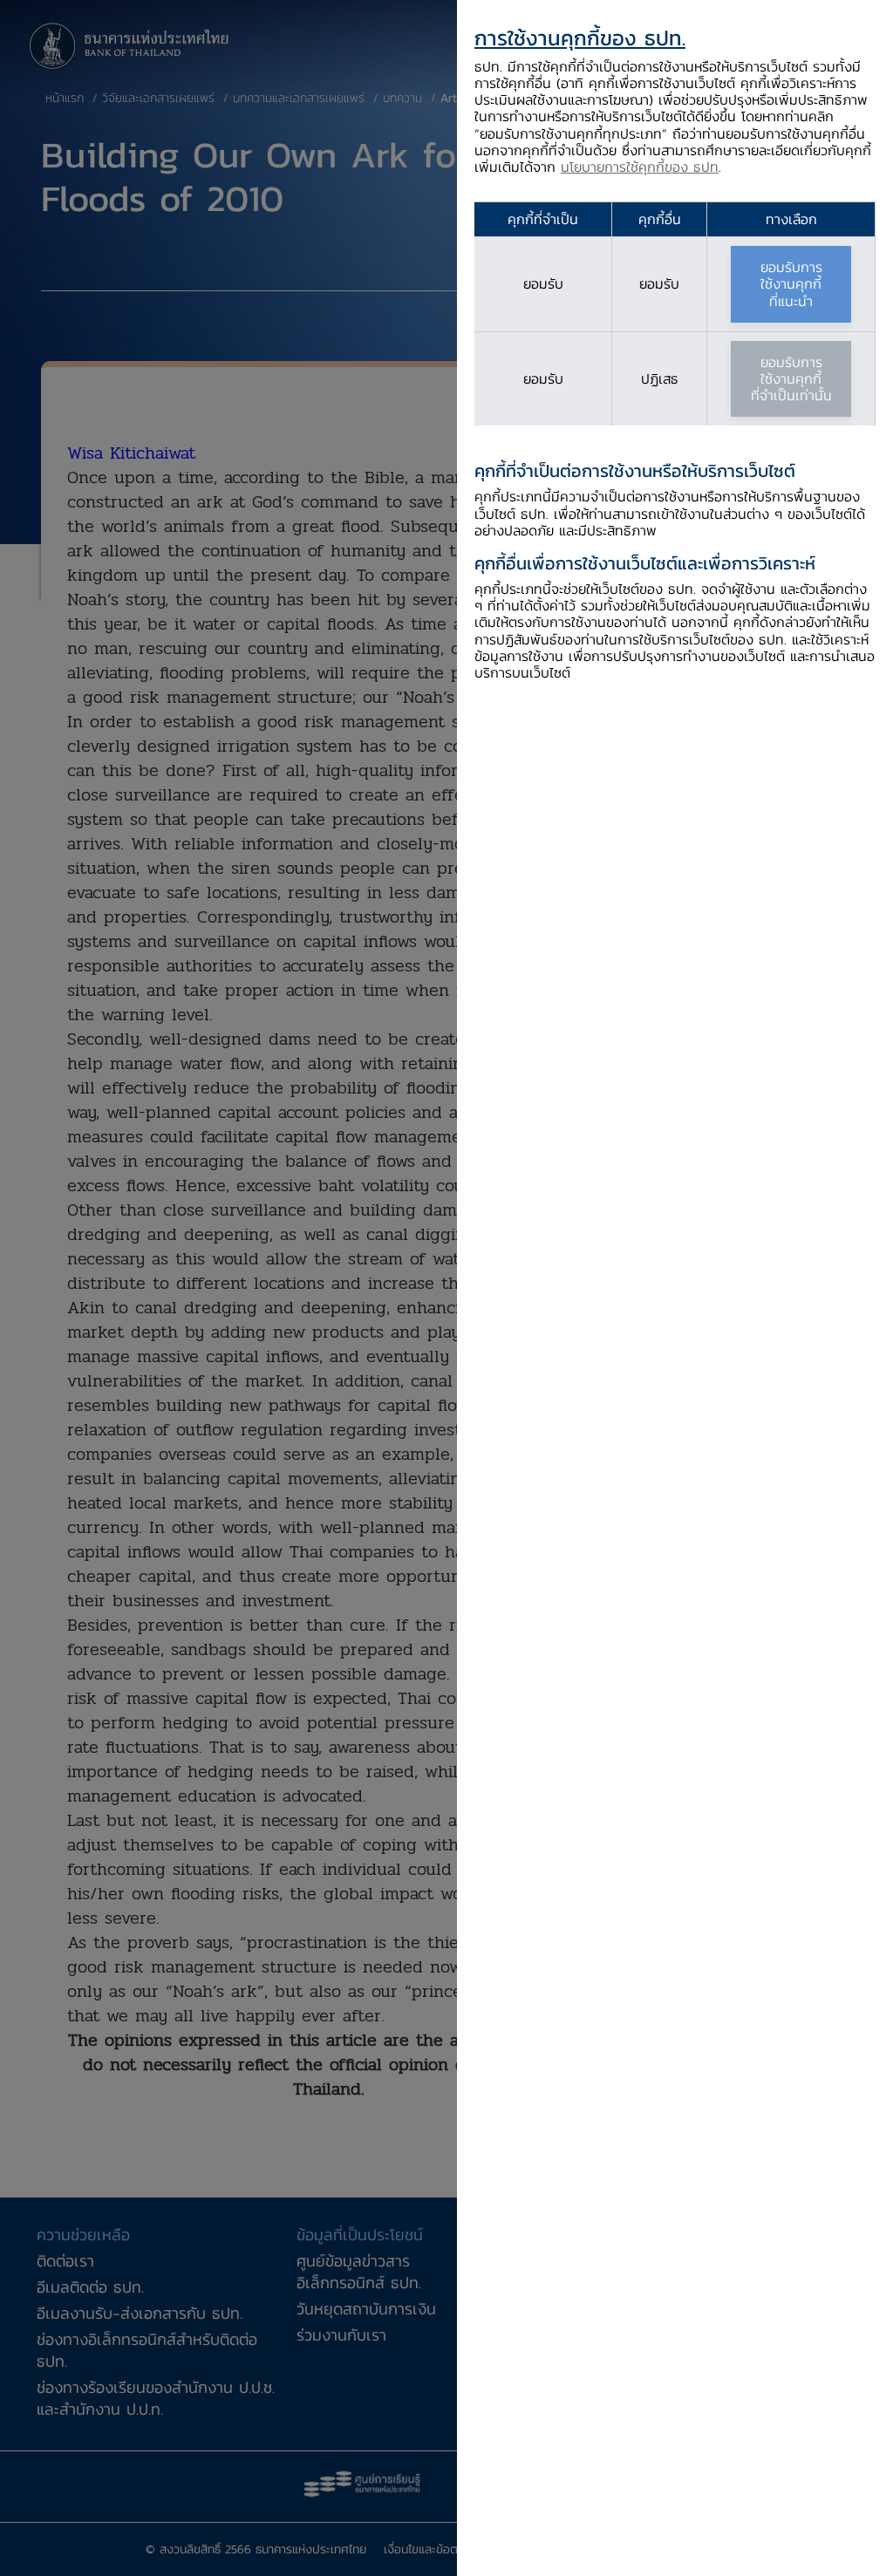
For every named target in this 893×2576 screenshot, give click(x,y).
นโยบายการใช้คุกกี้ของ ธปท (640, 167)
